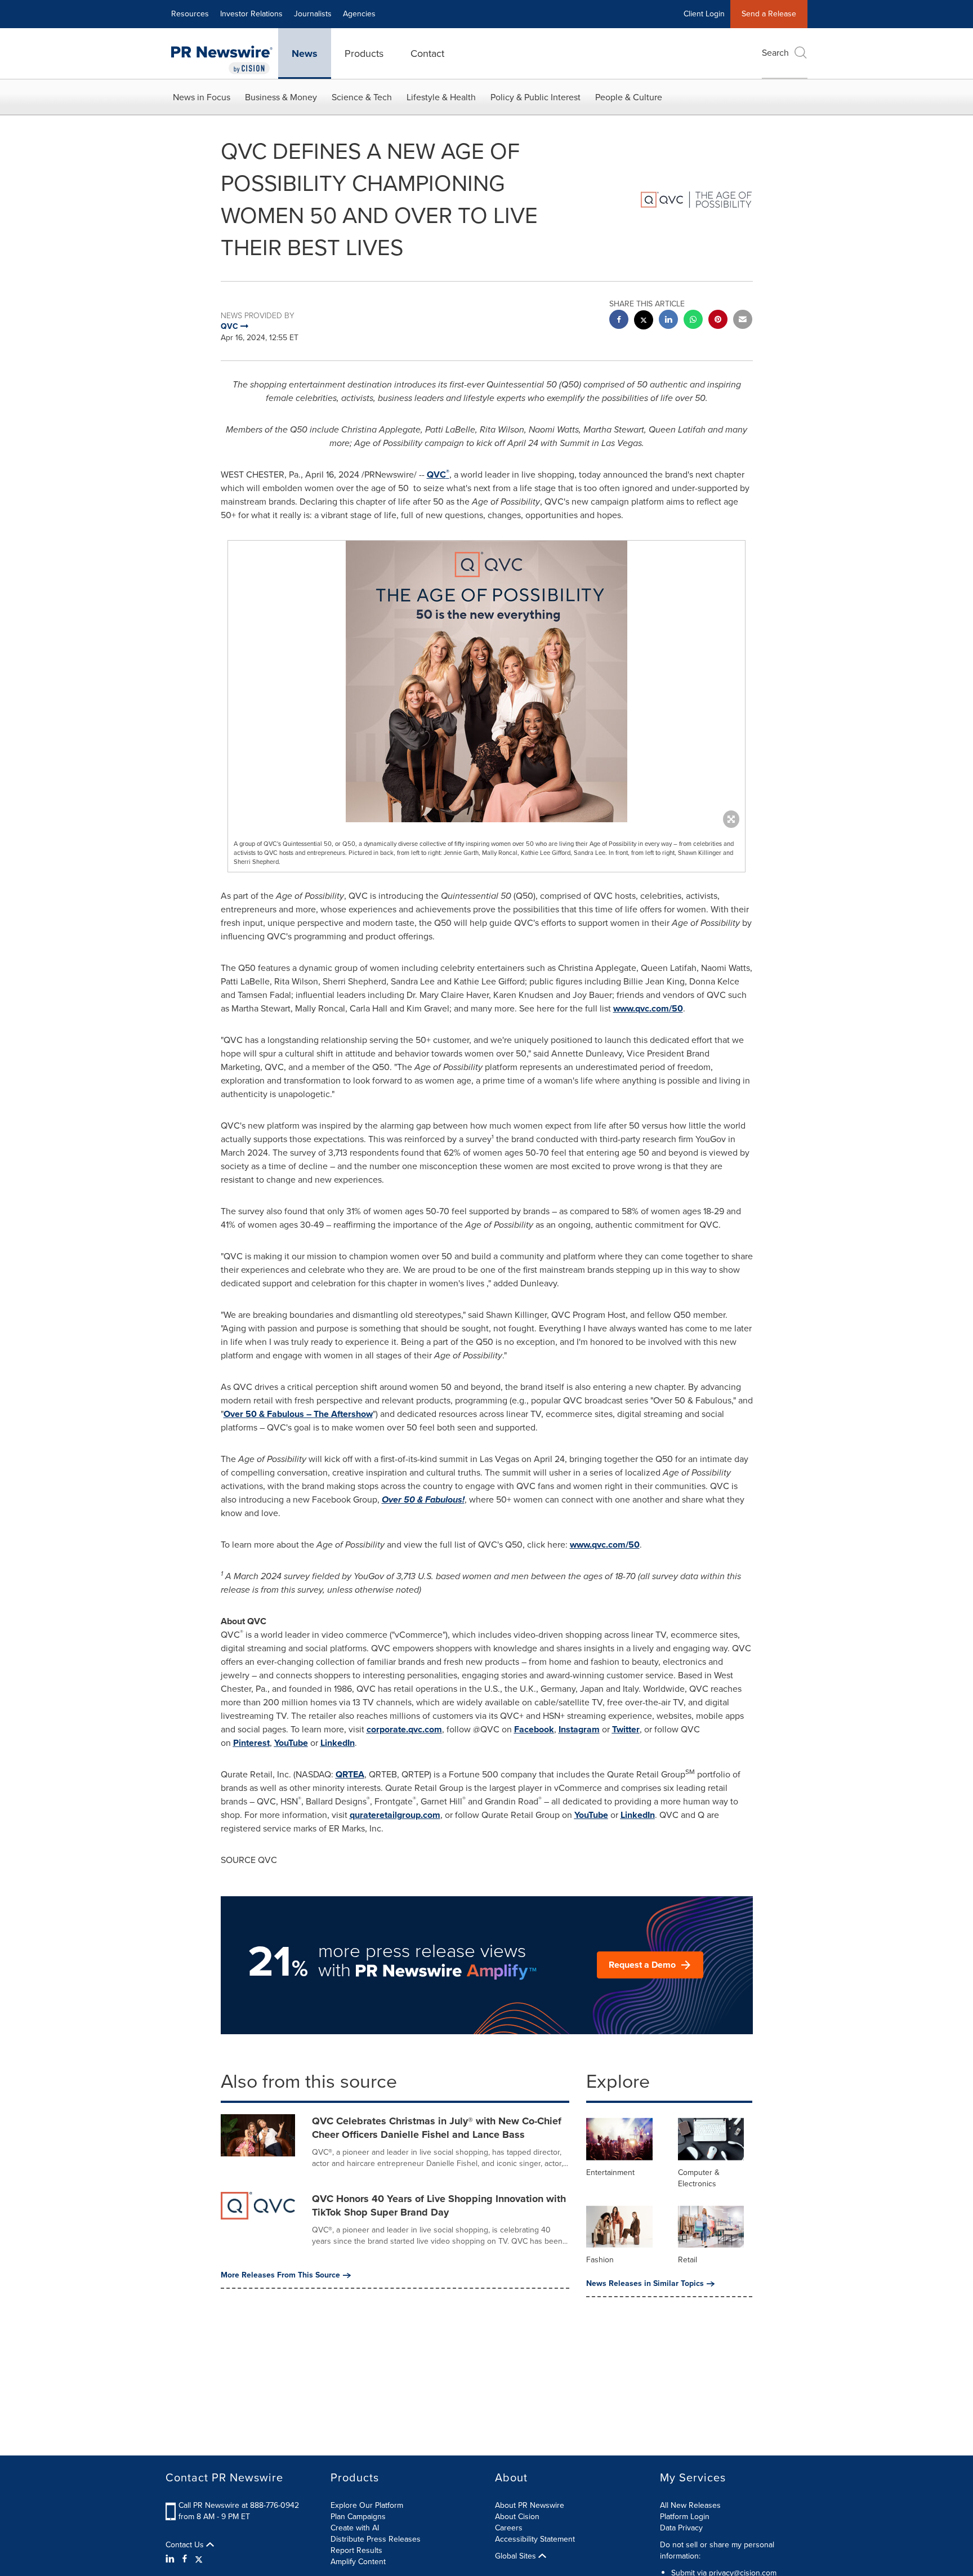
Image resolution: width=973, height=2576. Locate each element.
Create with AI (355, 2528)
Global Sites (517, 2556)
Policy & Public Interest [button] (535, 97)
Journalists (313, 14)
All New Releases (690, 2505)
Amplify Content (358, 2562)
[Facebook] (185, 2559)
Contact (427, 54)
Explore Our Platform (367, 2505)
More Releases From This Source (280, 2275)
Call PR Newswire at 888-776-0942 (239, 2505)
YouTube (291, 1743)
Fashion (600, 2260)
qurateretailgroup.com (395, 1815)
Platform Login (685, 2517)
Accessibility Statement (535, 2539)
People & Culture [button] (629, 97)
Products (364, 54)
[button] (486, 681)
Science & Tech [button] (362, 97)
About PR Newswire (530, 2505)
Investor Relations (251, 14)
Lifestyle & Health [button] (441, 97)
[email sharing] (743, 321)
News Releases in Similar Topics (645, 2284)
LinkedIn (338, 1743)
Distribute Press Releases (376, 2539)
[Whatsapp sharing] (693, 321)
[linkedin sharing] (668, 321)
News (305, 54)
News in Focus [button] (202, 97)
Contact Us (186, 2545)
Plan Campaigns (358, 2517)
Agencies (359, 14)
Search (775, 53)
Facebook (534, 1729)
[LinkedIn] (171, 2559)
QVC (438, 474)
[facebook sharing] (619, 321)
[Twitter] (199, 2559)
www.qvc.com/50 (648, 1008)
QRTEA (350, 1774)
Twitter (626, 1729)
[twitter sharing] (644, 321)
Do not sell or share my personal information (717, 2550)
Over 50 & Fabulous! (423, 1499)
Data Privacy (681, 2528)
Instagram (579, 1729)
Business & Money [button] (281, 97)
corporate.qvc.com (404, 1729)
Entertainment (610, 2172)
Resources (190, 14)
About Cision (517, 2517)
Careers (509, 2528)
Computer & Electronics (699, 2178)
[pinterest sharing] (718, 321)
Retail (688, 2260)
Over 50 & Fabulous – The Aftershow (298, 1414)
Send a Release (769, 14)
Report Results (356, 2550)
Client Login (704, 14)
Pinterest (251, 1743)
